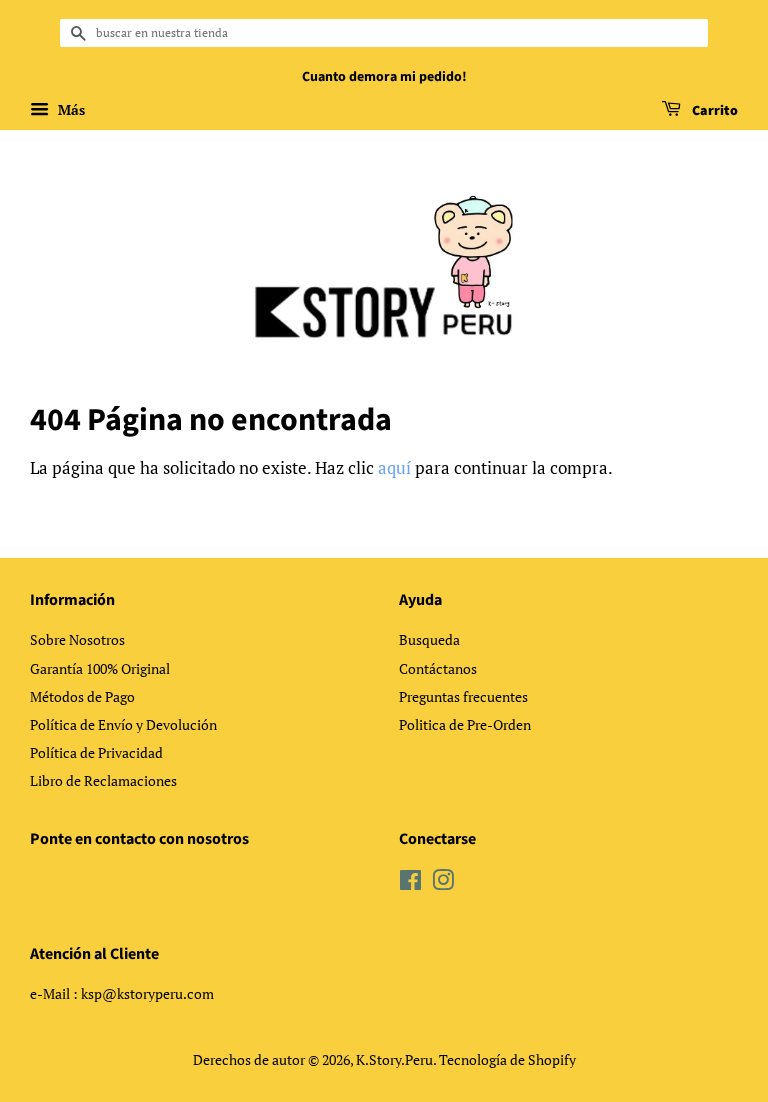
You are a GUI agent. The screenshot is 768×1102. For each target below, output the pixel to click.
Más (69, 109)
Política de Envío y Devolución (123, 724)
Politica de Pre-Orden (465, 724)
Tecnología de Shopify (507, 1059)
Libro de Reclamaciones (103, 780)
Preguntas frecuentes (463, 696)
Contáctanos (438, 668)
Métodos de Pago (82, 696)
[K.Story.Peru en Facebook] (410, 883)
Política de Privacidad (96, 752)
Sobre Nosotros (77, 639)
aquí (394, 467)
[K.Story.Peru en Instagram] (443, 883)
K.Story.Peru (394, 1059)
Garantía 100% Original (100, 668)
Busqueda (429, 639)
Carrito (713, 111)
